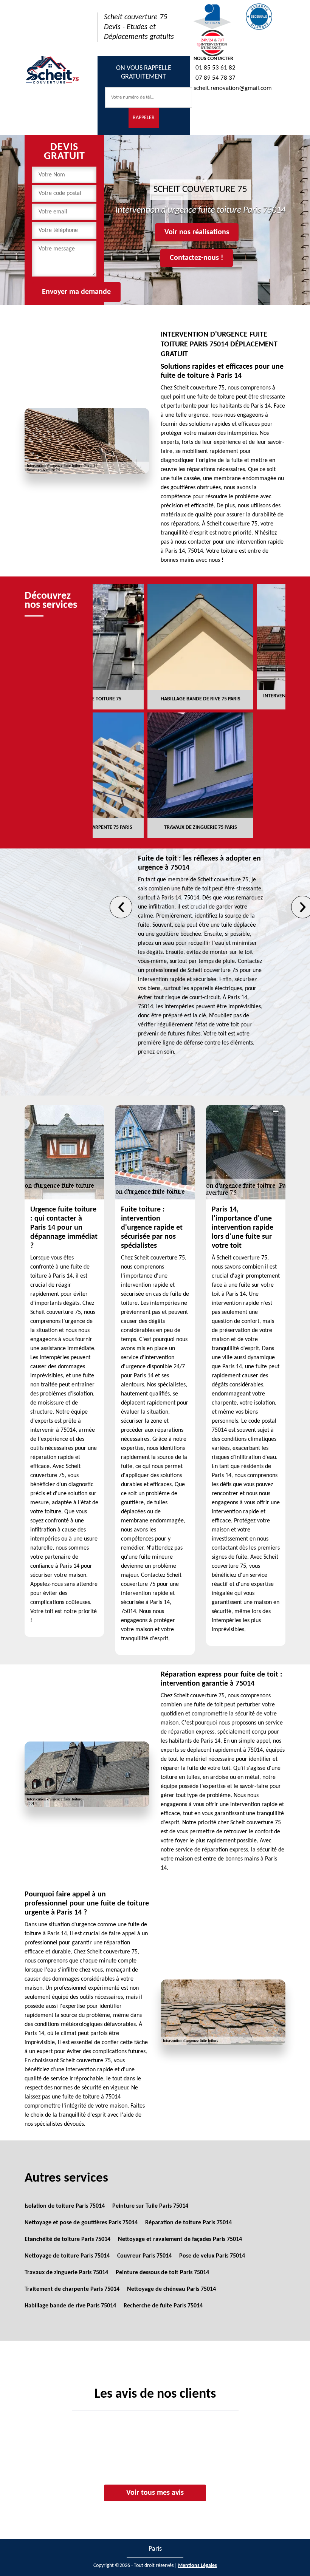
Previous (121, 907)
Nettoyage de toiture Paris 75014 (67, 2256)
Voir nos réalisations (197, 232)
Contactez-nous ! (197, 258)
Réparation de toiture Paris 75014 (188, 2223)
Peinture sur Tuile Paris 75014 (150, 2206)
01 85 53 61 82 (215, 68)
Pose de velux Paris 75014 (212, 2256)
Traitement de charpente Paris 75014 (72, 2289)
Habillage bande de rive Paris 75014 (70, 2306)
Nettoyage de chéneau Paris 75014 (171, 2289)
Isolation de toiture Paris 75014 (65, 2206)
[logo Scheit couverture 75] (52, 69)
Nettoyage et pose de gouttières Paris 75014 (81, 2223)
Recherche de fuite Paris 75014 (163, 2306)
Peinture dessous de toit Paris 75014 (162, 2273)
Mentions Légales (198, 2566)
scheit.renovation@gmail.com (233, 88)
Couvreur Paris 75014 (144, 2256)
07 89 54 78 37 (215, 78)
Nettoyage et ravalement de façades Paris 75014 (180, 2239)
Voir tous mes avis (155, 2493)
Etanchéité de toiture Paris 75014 (67, 2239)
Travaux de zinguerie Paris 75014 (66, 2273)
